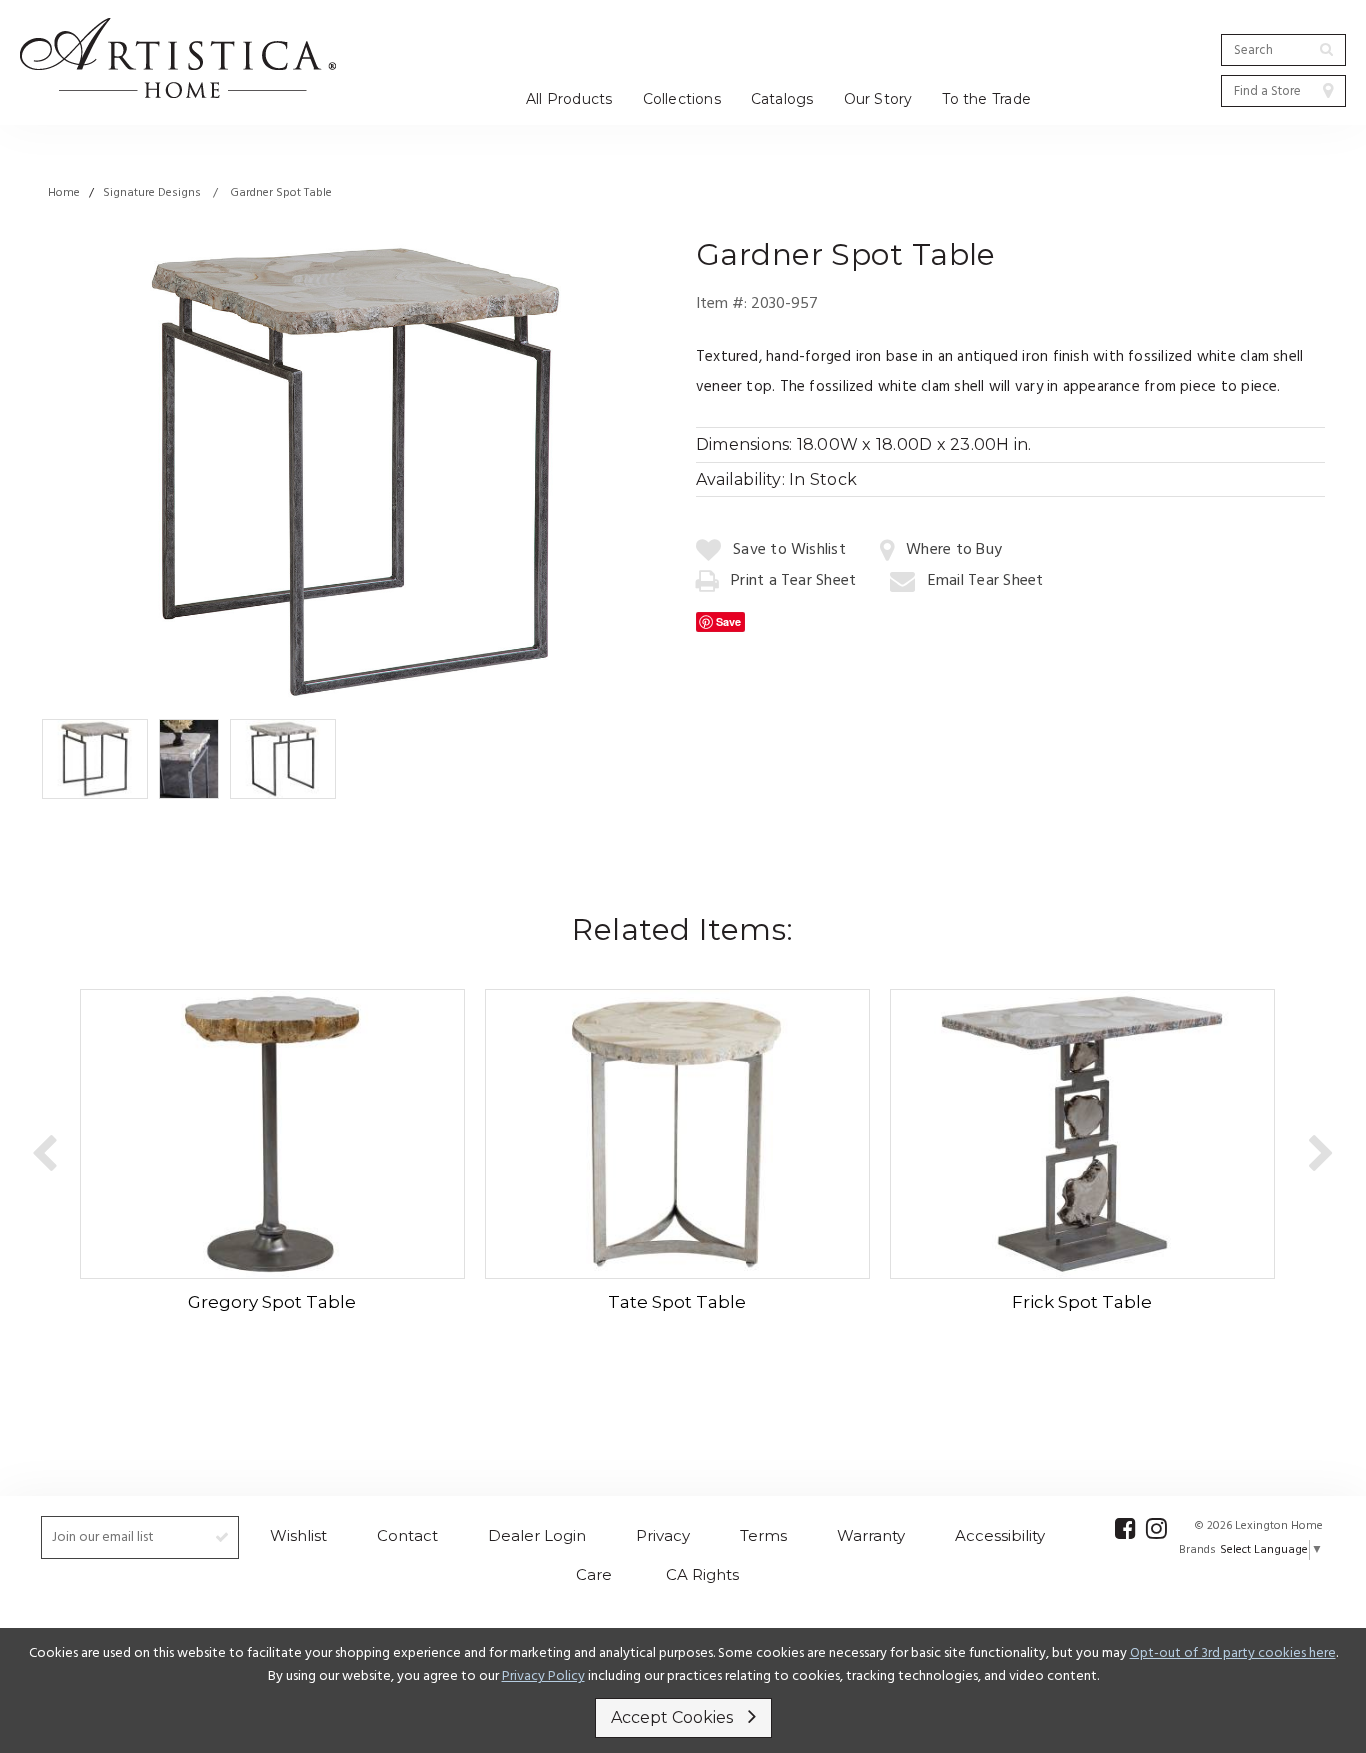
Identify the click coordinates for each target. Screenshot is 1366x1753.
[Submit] (1326, 49)
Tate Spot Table (677, 1302)
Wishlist (298, 1535)
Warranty (871, 1535)
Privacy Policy (543, 1676)
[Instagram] (1156, 1528)
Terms (763, 1535)
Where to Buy (954, 550)
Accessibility (1000, 1535)
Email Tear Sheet (985, 581)
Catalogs (782, 99)
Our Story (878, 99)
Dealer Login (537, 1535)
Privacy (663, 1535)
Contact (407, 1535)
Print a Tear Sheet (793, 581)
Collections (682, 99)
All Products (569, 99)
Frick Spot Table (1082, 1302)
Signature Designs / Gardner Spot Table (217, 193)
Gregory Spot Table (272, 1302)
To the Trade (986, 99)
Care (594, 1574)
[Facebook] (1125, 1528)
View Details (265, 1132)
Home (64, 193)
